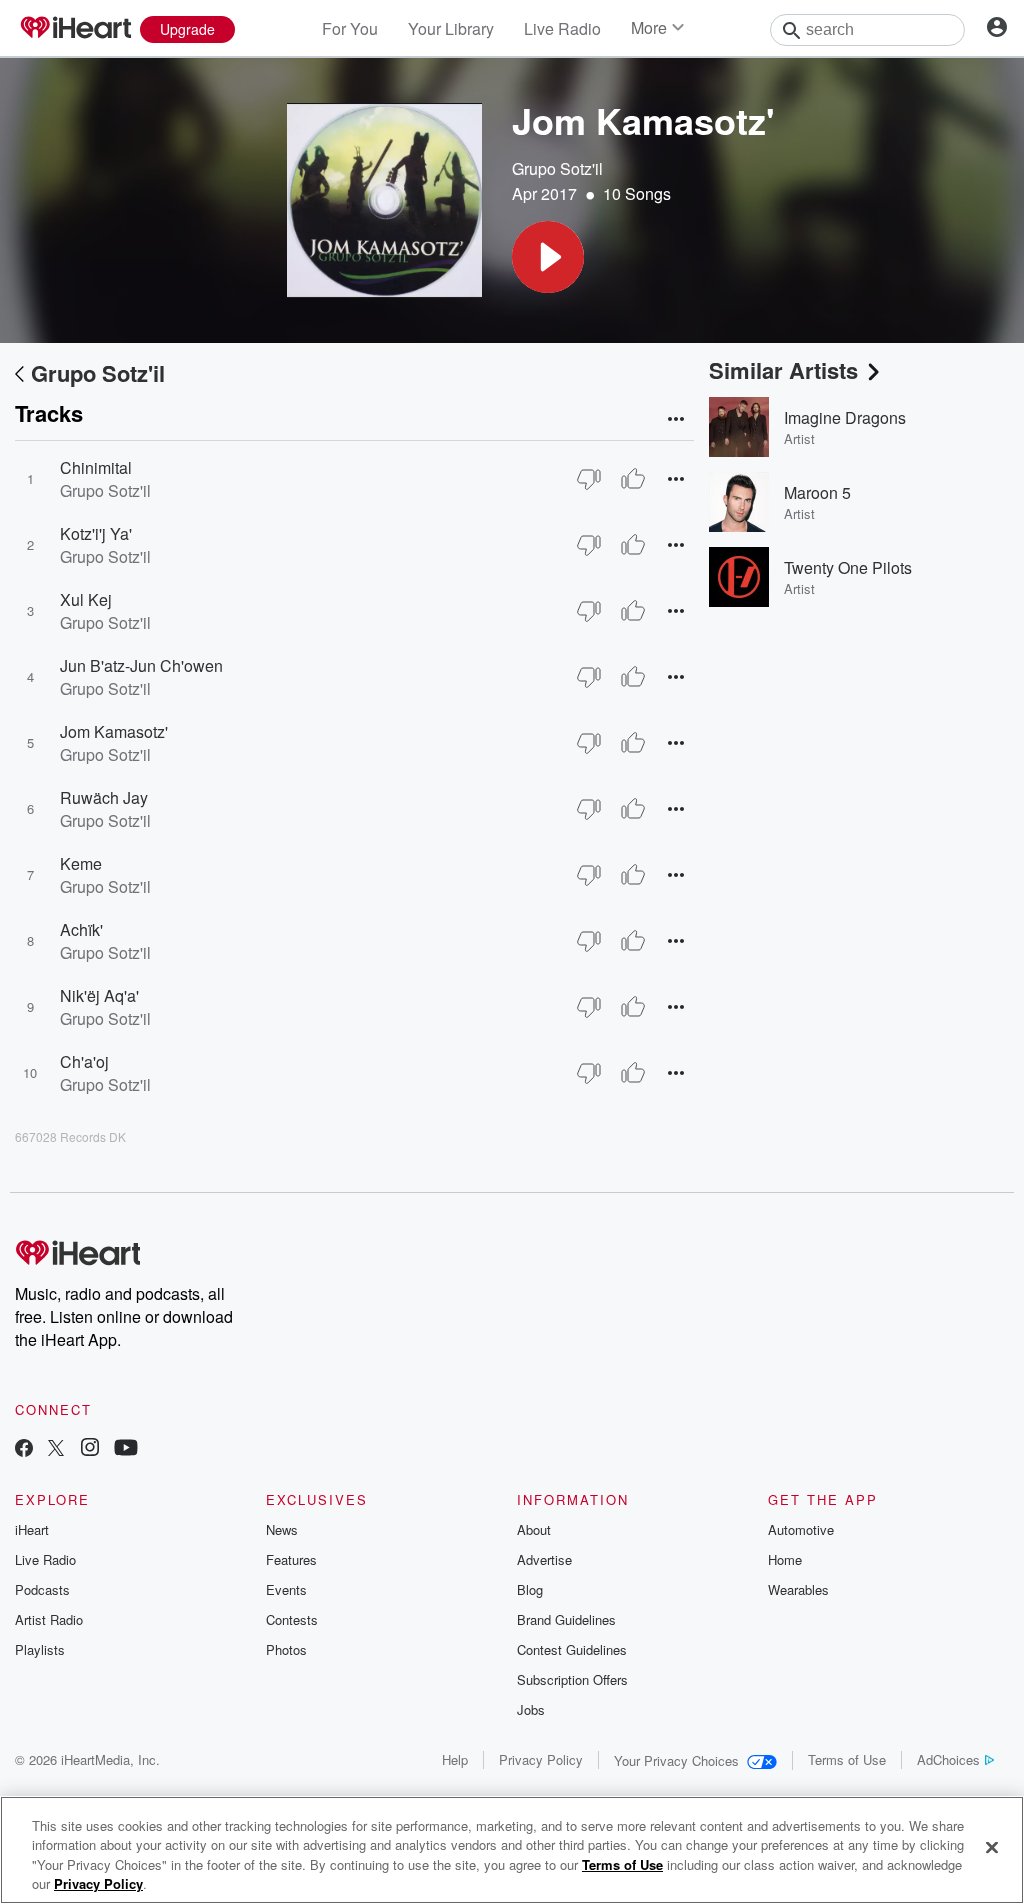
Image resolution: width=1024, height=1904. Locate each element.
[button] (548, 257)
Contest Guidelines (572, 1649)
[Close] (992, 1847)
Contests (292, 1619)
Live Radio (562, 28)
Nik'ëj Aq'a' (99, 995)
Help (455, 1759)
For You (350, 28)
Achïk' (81, 929)
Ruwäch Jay (104, 797)
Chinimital (96, 467)
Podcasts (42, 1589)
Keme (81, 863)
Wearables (798, 1589)
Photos (286, 1649)
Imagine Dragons (845, 417)
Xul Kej (86, 599)
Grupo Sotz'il (557, 168)
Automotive (801, 1529)
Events (286, 1589)
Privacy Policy (541, 1759)
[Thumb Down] (589, 479)
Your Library (451, 28)
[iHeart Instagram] (90, 1449)
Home (785, 1559)
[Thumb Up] (633, 479)
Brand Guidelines (566, 1619)
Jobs (531, 1709)
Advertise (544, 1559)
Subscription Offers (572, 1679)
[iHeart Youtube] (126, 1449)
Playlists (40, 1649)
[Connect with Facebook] (24, 1449)
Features (291, 1559)
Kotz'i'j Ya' (96, 533)
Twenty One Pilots (848, 567)
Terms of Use (847, 1759)
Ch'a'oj (84, 1061)
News (282, 1529)
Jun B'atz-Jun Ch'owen (141, 665)
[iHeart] (75, 29)
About (534, 1529)
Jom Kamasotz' (114, 731)
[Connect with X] (56, 1449)
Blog (530, 1589)
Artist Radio (49, 1619)
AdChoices (948, 1759)
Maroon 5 (817, 492)
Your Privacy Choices (676, 1760)
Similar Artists (783, 370)
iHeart (32, 1529)
